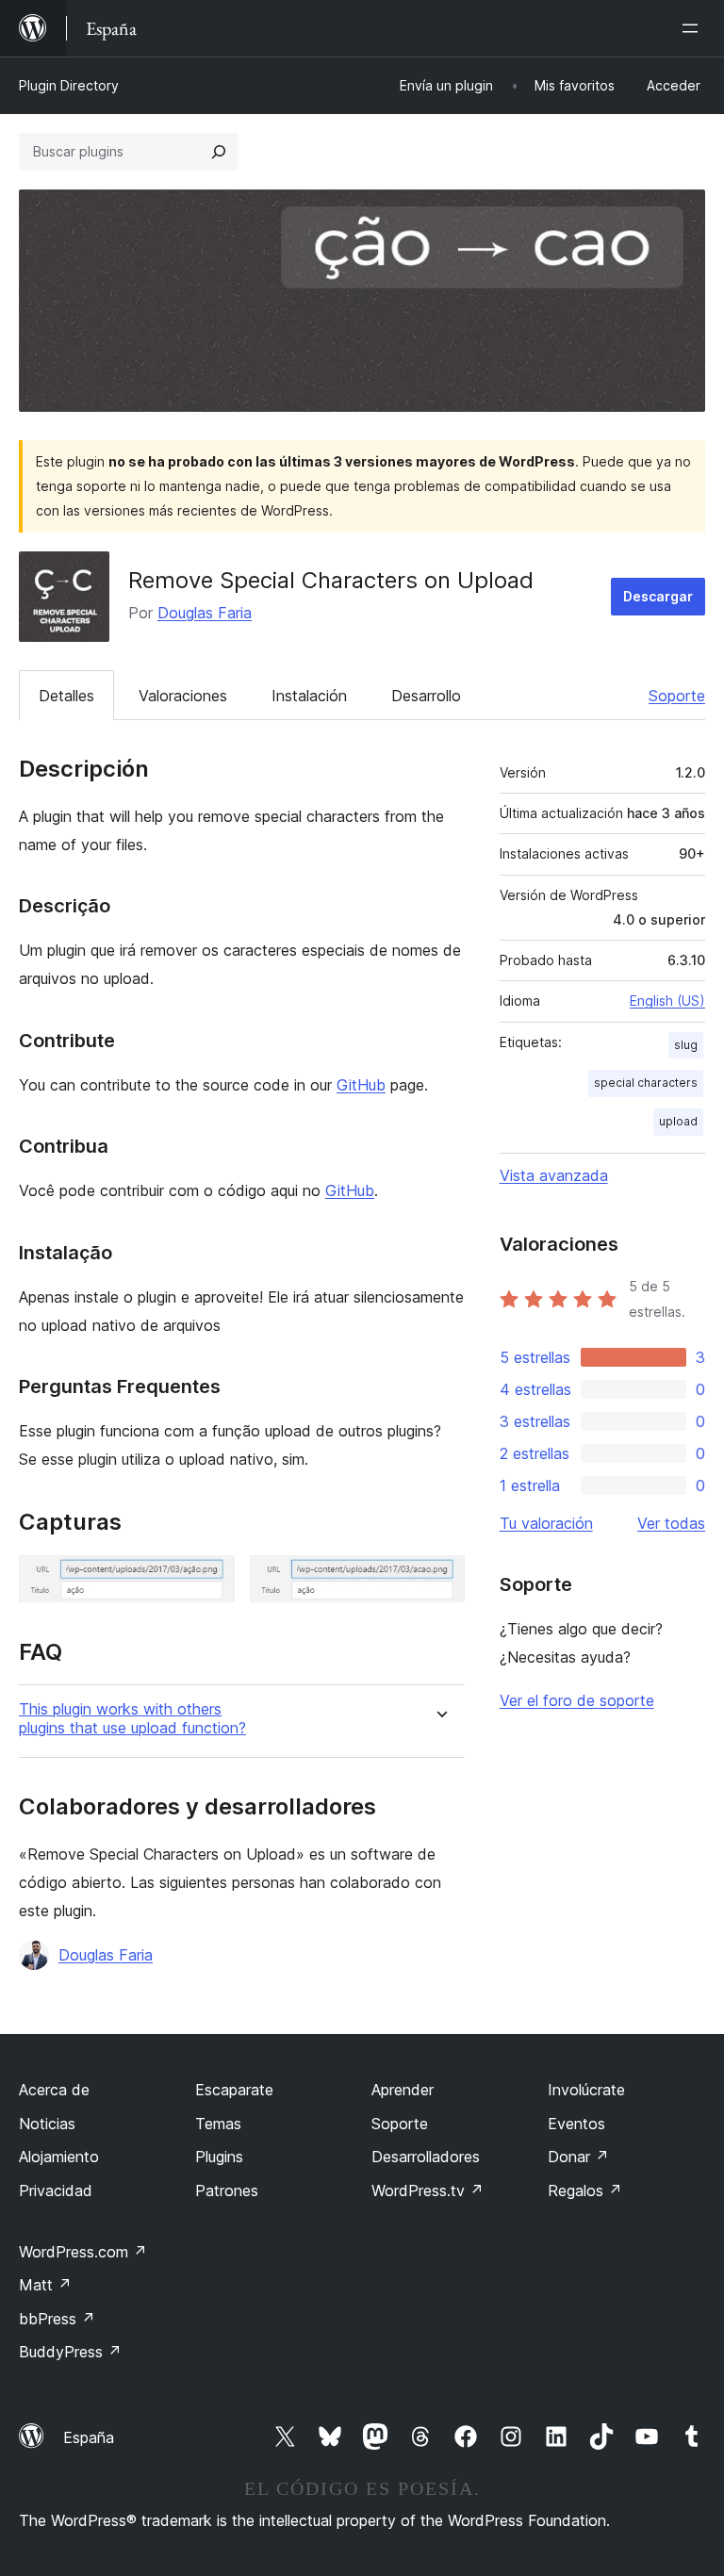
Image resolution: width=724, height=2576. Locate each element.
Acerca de (54, 2090)
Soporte (677, 696)
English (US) (667, 1001)
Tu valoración (546, 1523)
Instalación (309, 696)
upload (678, 1121)
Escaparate (234, 2090)
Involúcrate (586, 2090)
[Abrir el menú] (694, 28)
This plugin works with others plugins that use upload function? (132, 1718)
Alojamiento (59, 2157)
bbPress (57, 2319)
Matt (45, 2285)
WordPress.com (83, 2252)
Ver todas (671, 1523)
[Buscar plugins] (219, 152)
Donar (578, 2157)
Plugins (219, 2157)
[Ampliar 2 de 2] (439, 1581)
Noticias (47, 2124)
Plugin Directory (69, 85)
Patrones (227, 2190)
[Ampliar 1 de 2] (209, 1581)
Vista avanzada (554, 1175)
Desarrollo (426, 696)
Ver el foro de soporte (577, 1700)
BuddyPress (70, 2352)
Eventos (576, 2124)
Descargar (658, 596)
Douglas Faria (205, 613)
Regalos (585, 2190)
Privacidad (56, 2190)
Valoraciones (183, 696)
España (89, 2437)
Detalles (66, 696)
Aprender (403, 2090)
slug (686, 1045)
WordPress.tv (428, 2190)
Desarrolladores (426, 2157)
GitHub (361, 1085)
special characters (646, 1083)
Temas (218, 2124)
